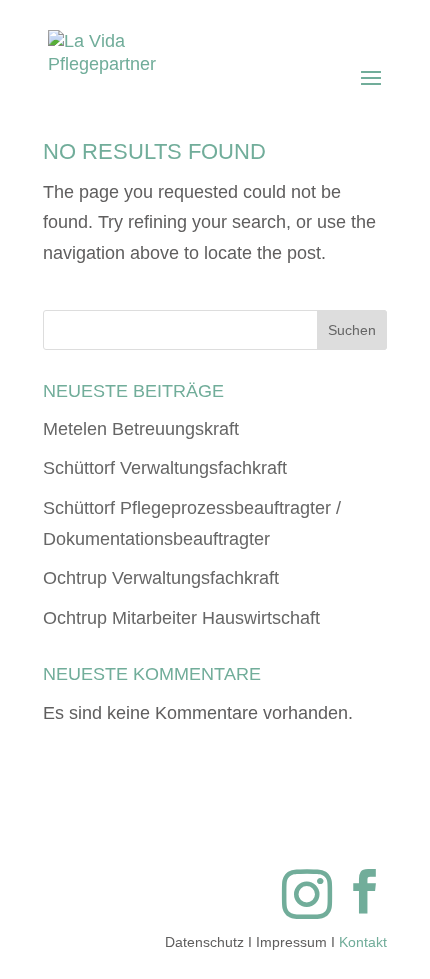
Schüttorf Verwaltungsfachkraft (165, 468)
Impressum (291, 942)
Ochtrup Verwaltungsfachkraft (161, 578)
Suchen (352, 330)
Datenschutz (204, 942)
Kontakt (363, 942)
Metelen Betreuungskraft (141, 429)
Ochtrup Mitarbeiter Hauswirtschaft (181, 618)
